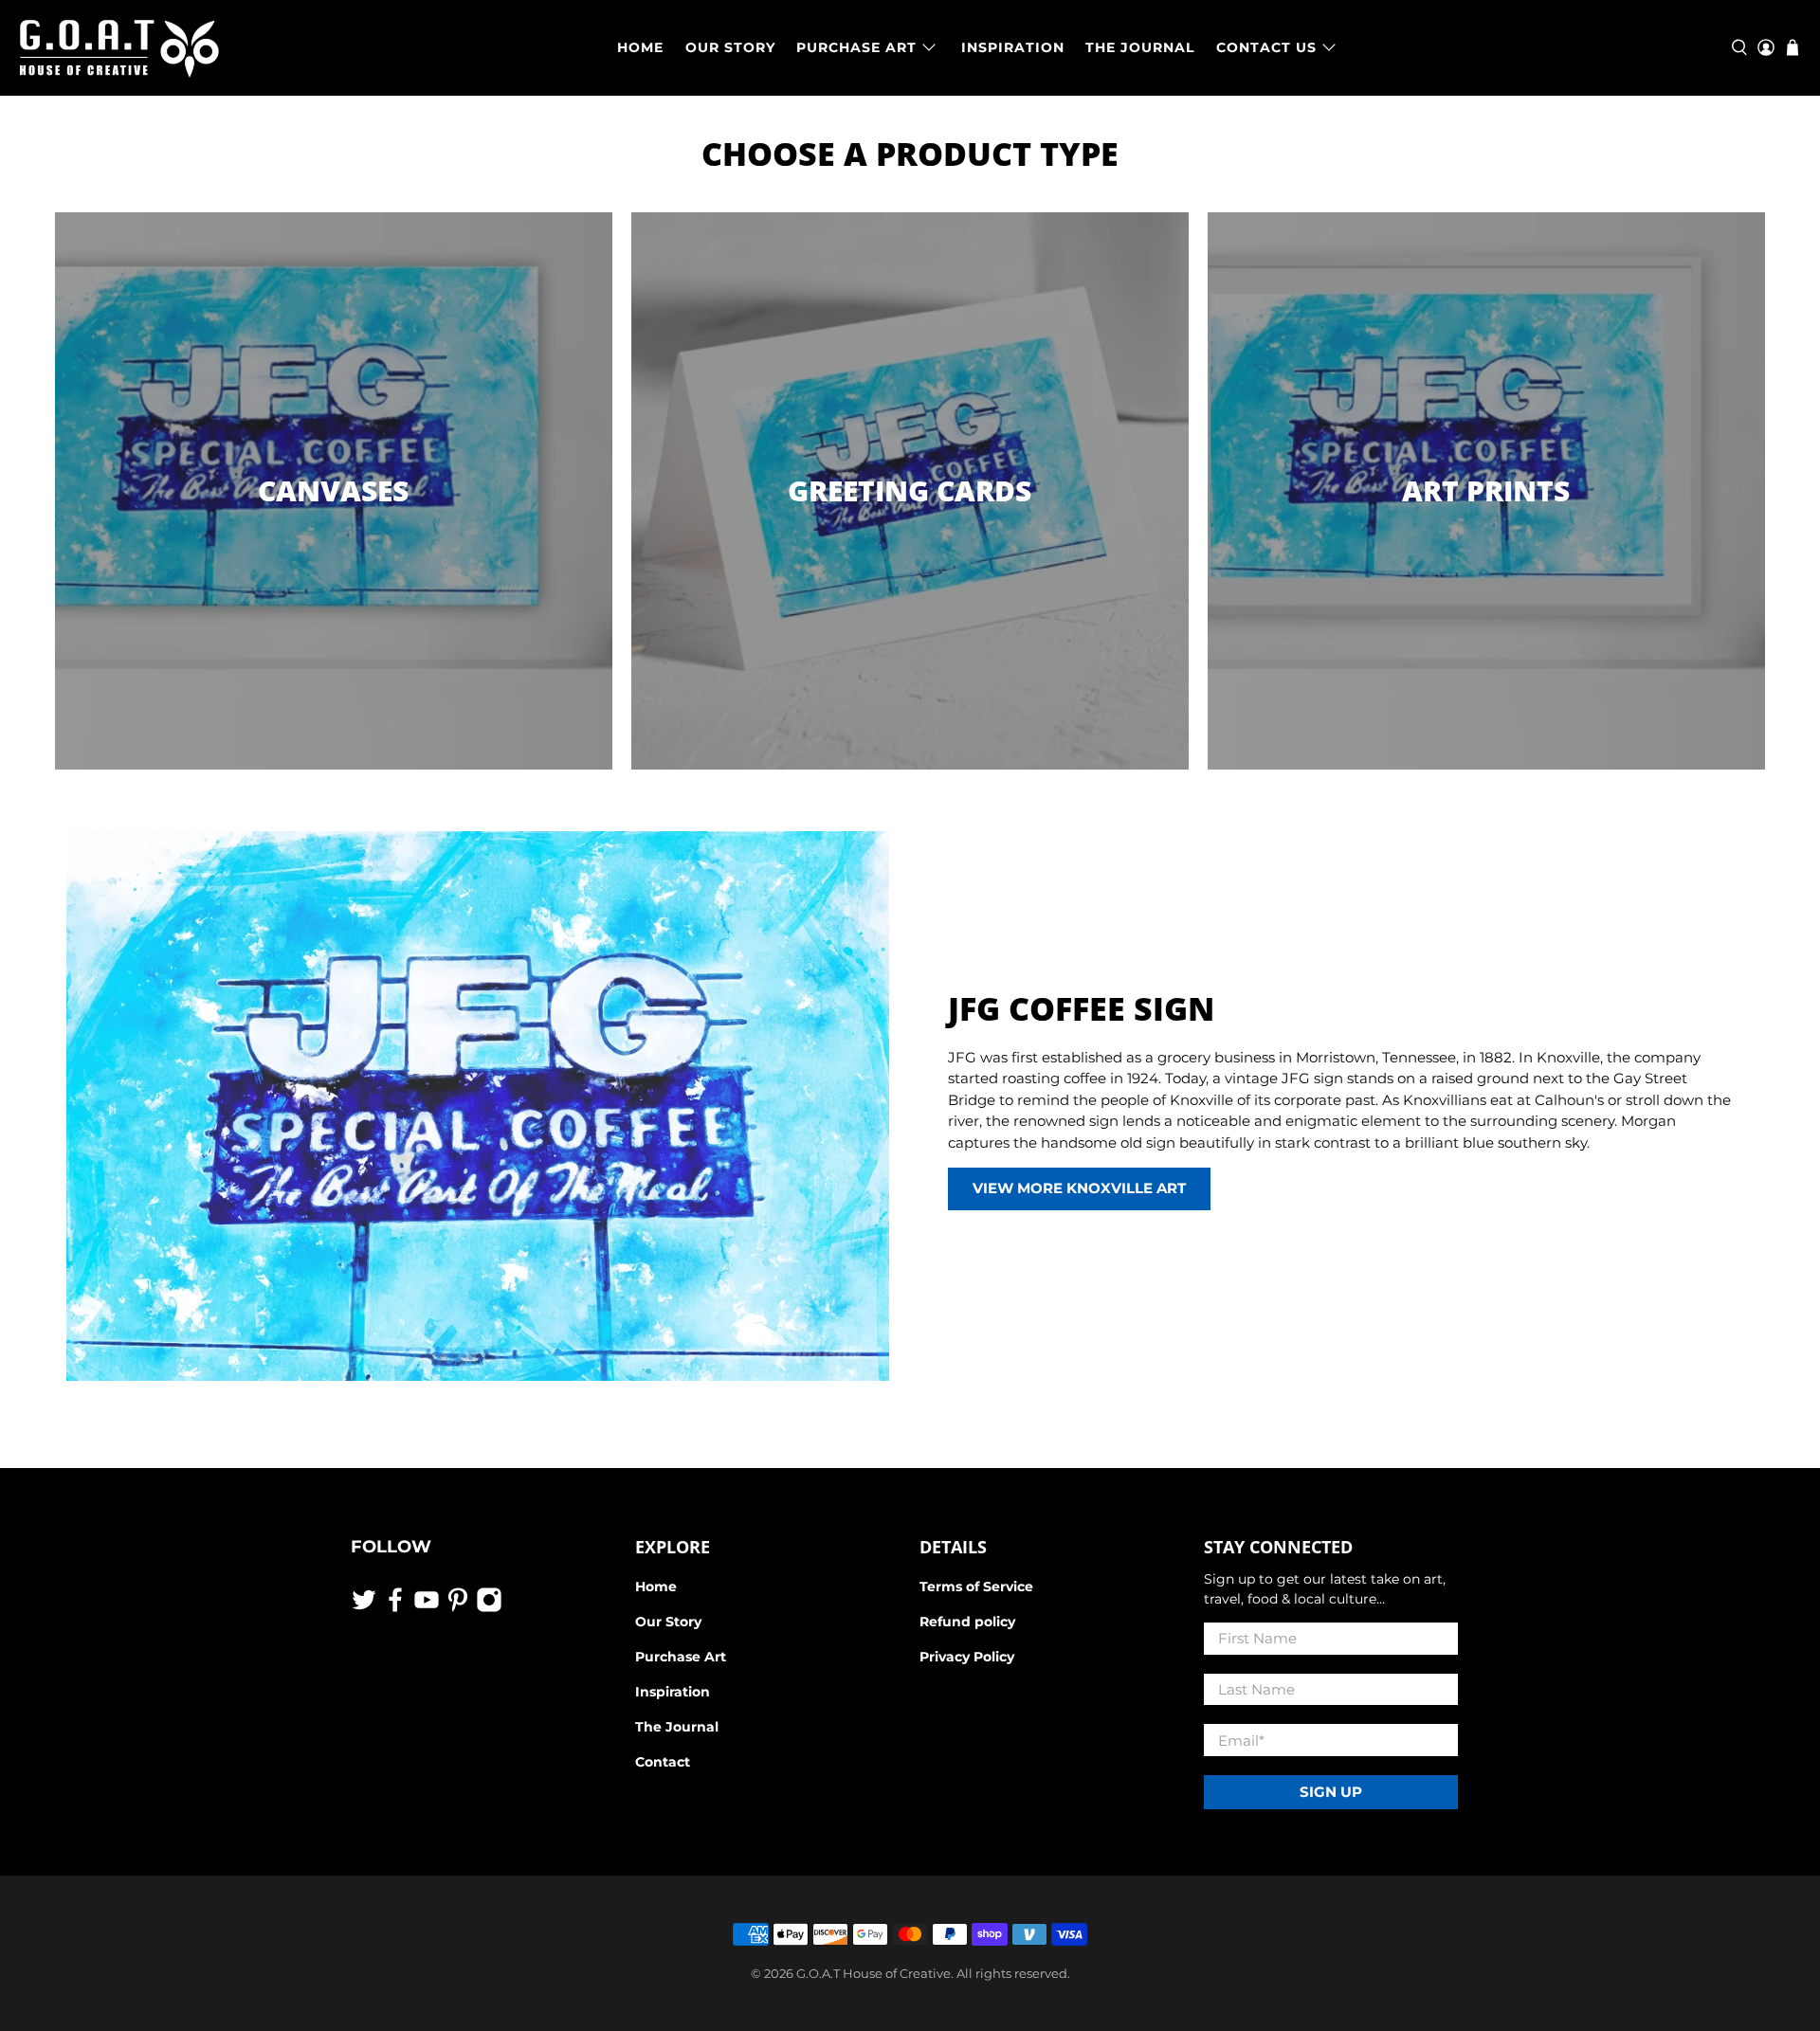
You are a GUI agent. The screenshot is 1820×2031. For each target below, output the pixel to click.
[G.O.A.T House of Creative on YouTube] (427, 1608)
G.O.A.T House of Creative (874, 1974)
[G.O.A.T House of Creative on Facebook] (395, 1608)
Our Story (668, 1622)
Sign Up (1331, 1792)
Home (656, 1587)
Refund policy (967, 1622)
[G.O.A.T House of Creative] (119, 48)
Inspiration (673, 1692)
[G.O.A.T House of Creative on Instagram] (489, 1608)
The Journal (677, 1727)
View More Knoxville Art (1079, 1188)
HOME (640, 47)
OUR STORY (730, 47)
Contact (663, 1762)
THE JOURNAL (1140, 47)
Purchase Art (681, 1657)
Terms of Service (976, 1587)
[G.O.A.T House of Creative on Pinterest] (458, 1608)
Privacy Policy (967, 1657)
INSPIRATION (1013, 47)
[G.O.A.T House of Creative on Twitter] (364, 1608)
